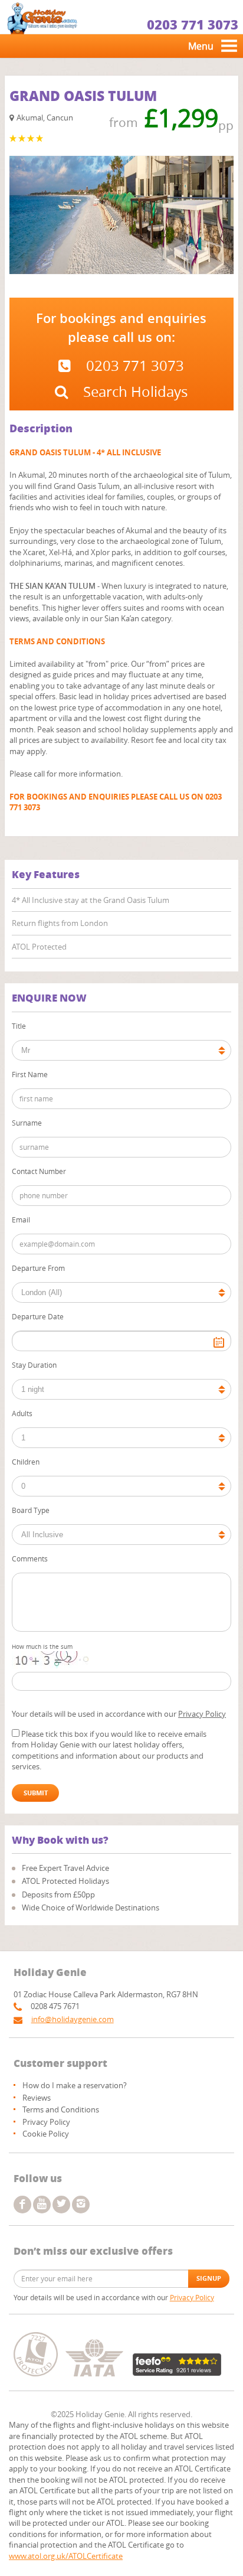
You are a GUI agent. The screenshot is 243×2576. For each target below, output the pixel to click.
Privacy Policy (202, 1714)
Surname (27, 1123)
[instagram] (81, 2205)
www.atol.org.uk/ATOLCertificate (66, 2556)
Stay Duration (34, 1365)
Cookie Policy (46, 2134)
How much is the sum (42, 1647)
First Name (30, 1074)
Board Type (31, 1510)
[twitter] (61, 2205)
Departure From (38, 1268)
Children (26, 1462)
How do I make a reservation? (75, 2085)
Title (19, 1026)
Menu (201, 46)
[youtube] (42, 2205)
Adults (22, 1413)
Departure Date (38, 1316)
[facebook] (22, 2205)
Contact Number (39, 1171)
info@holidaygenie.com (73, 2019)
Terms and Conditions (61, 2109)
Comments (30, 1558)
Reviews (37, 2098)
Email (21, 1219)
